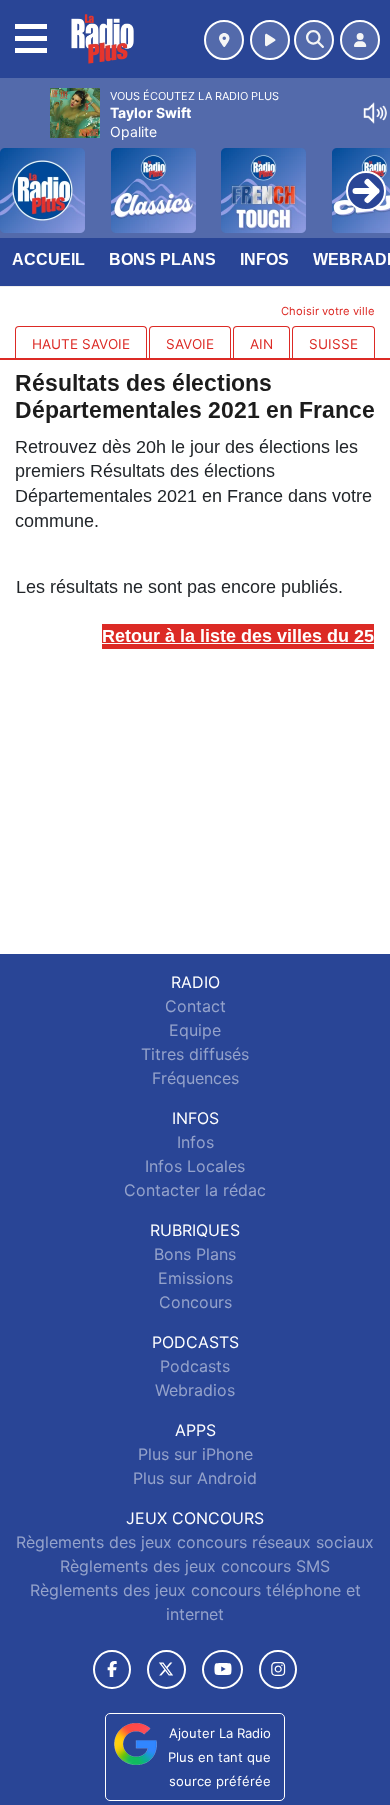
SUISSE (333, 344)
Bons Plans (162, 259)
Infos (264, 259)
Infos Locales (195, 1166)
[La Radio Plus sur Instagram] (278, 1669)
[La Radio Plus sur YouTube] (222, 1669)
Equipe (195, 1030)
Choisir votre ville (328, 311)
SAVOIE (190, 344)
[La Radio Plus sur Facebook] (112, 1669)
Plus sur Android (195, 1478)
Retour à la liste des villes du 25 (238, 636)
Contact (195, 1006)
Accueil (48, 259)
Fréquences (195, 1078)
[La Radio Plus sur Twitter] (166, 1669)
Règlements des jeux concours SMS (195, 1566)
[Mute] (375, 113)
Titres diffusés (195, 1054)
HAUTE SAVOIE (81, 344)
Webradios (195, 1390)
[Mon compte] (360, 40)
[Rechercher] (314, 40)
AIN (261, 344)
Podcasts (195, 1366)
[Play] (26, 176)
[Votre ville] (224, 40)
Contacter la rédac (195, 1190)
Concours (195, 1302)
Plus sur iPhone (195, 1454)
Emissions (195, 1278)
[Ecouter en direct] (270, 40)
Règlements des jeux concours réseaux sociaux (195, 1542)
